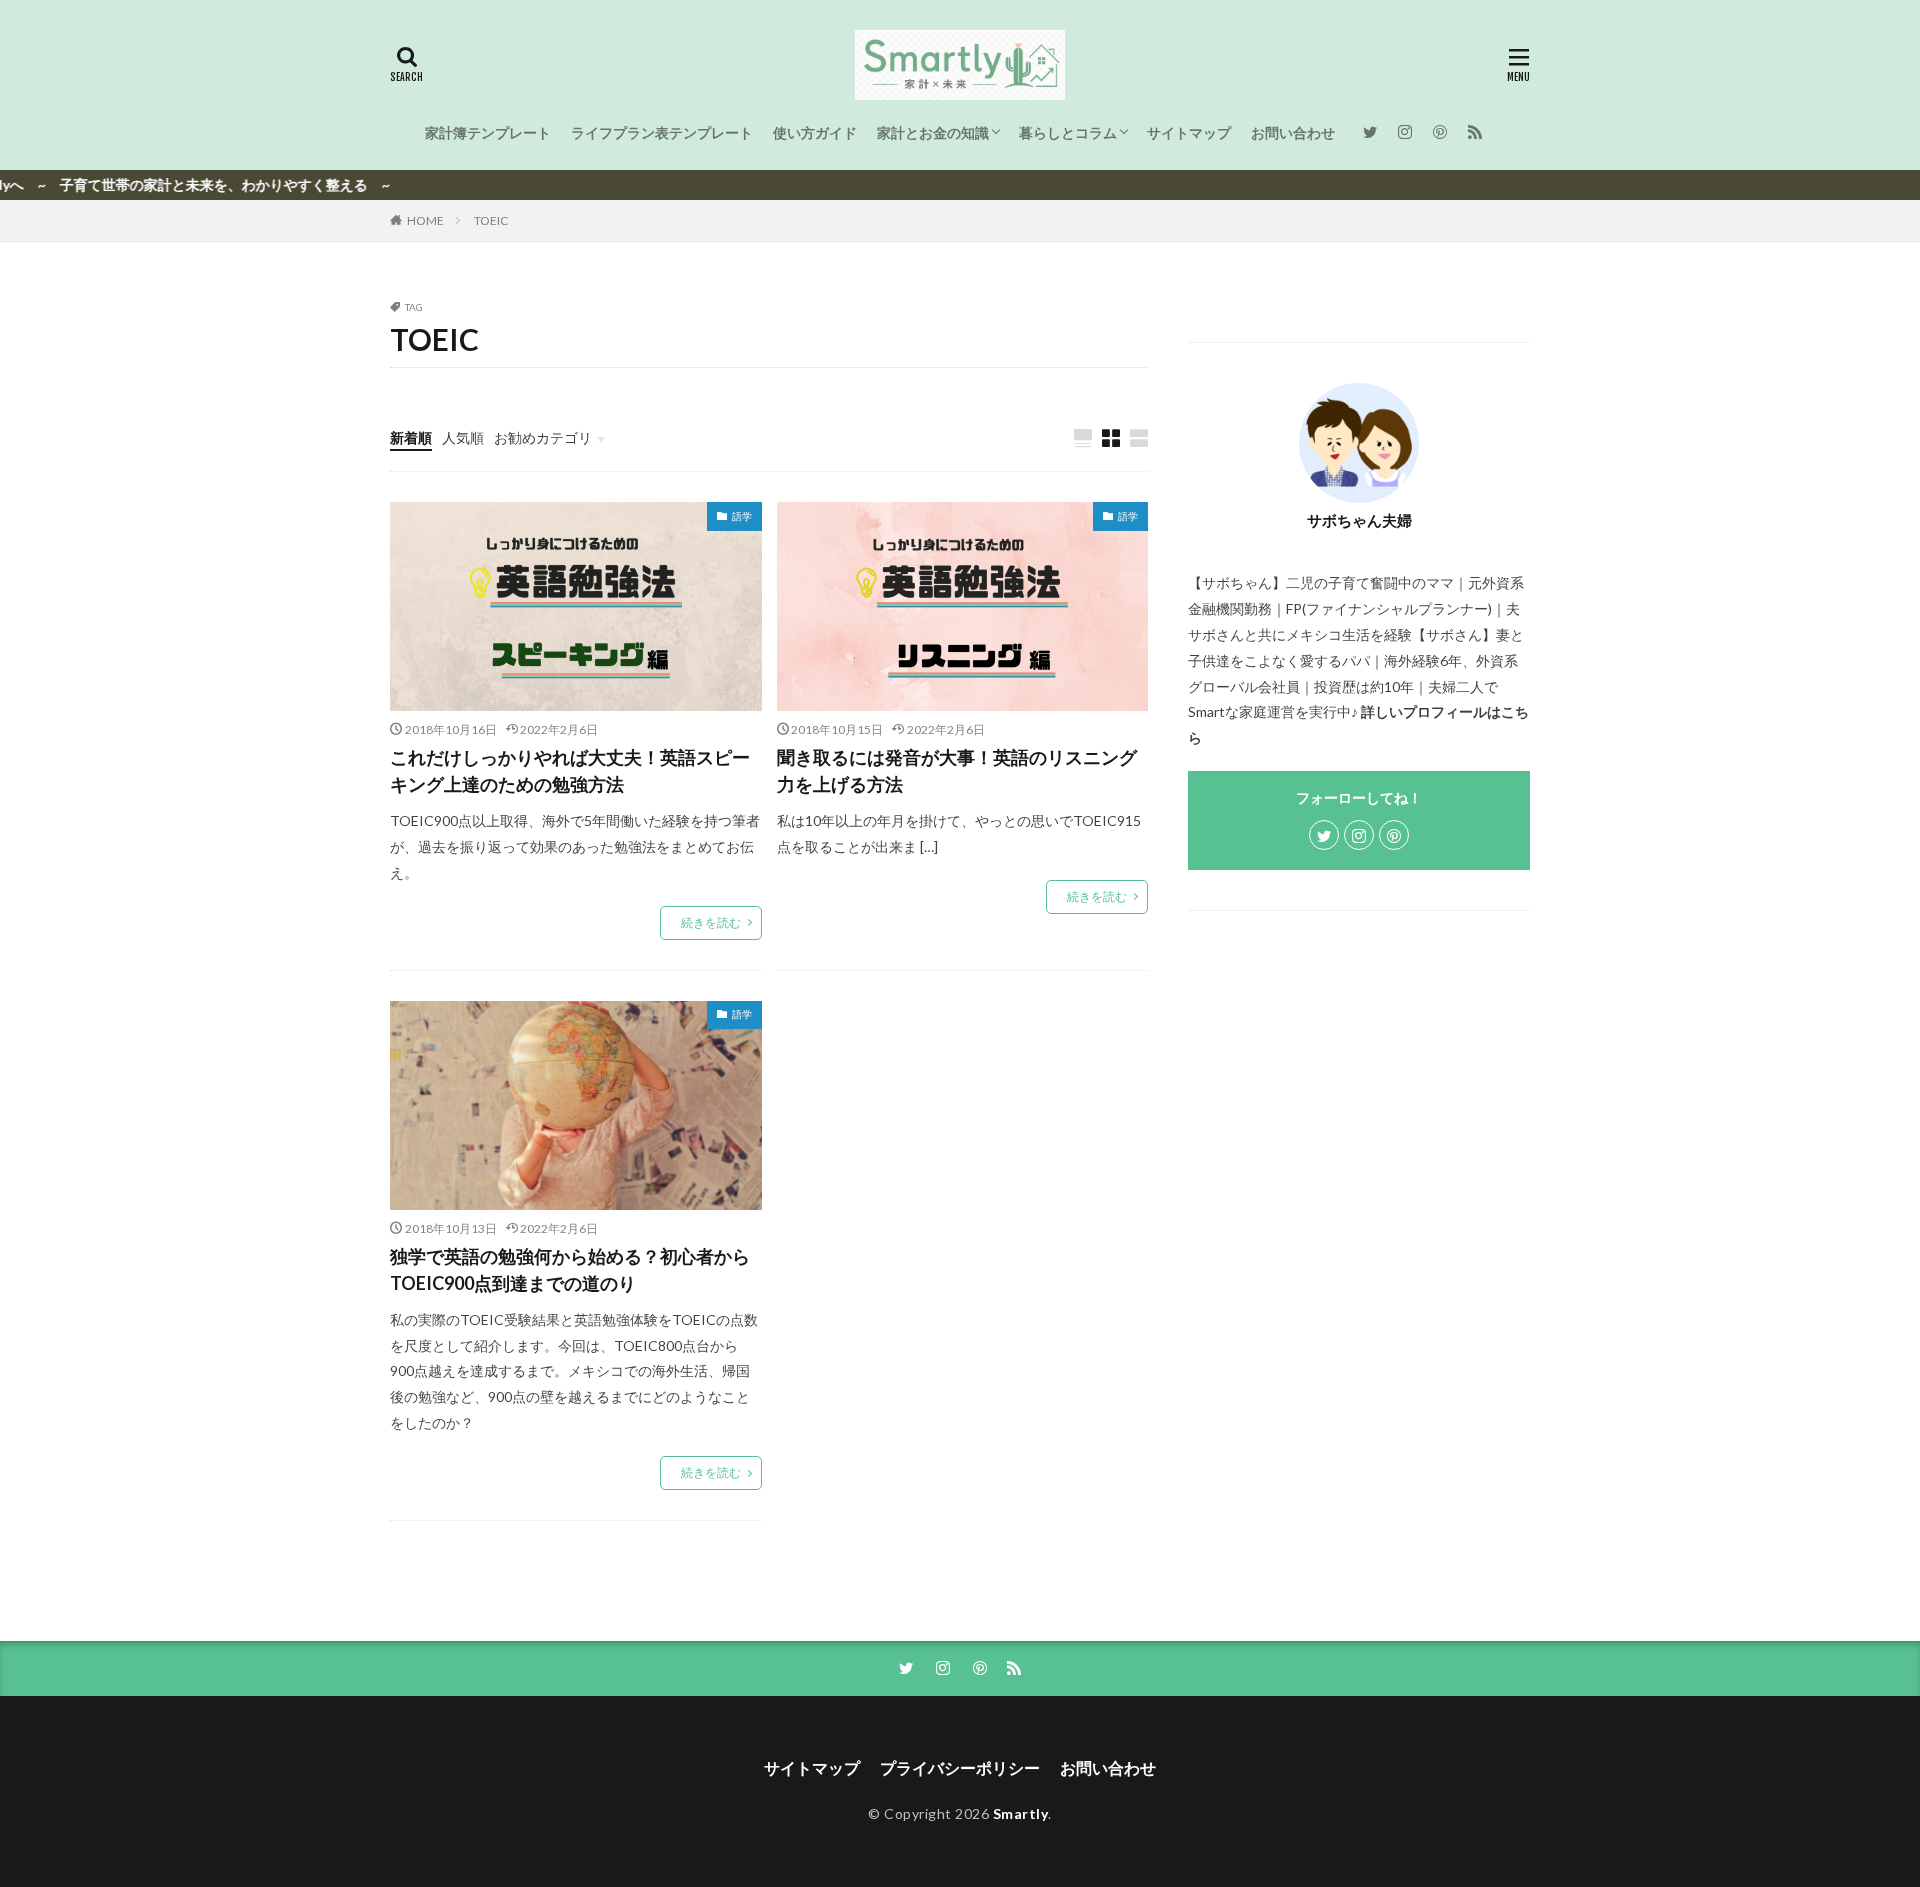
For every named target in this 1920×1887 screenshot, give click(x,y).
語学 (742, 516)
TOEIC (491, 220)
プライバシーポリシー (960, 1767)
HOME (425, 220)
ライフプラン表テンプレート (662, 132)
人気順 (463, 437)
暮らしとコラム (1068, 132)
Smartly (1021, 1813)
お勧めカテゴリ (543, 437)
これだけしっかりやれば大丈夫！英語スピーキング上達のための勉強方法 (570, 770)
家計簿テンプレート (488, 132)
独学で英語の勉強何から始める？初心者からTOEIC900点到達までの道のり (570, 1269)
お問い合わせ (1293, 132)
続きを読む (711, 922)
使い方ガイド (815, 132)
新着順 (411, 437)
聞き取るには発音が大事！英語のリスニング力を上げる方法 (957, 770)
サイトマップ (1189, 132)
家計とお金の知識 (933, 132)
